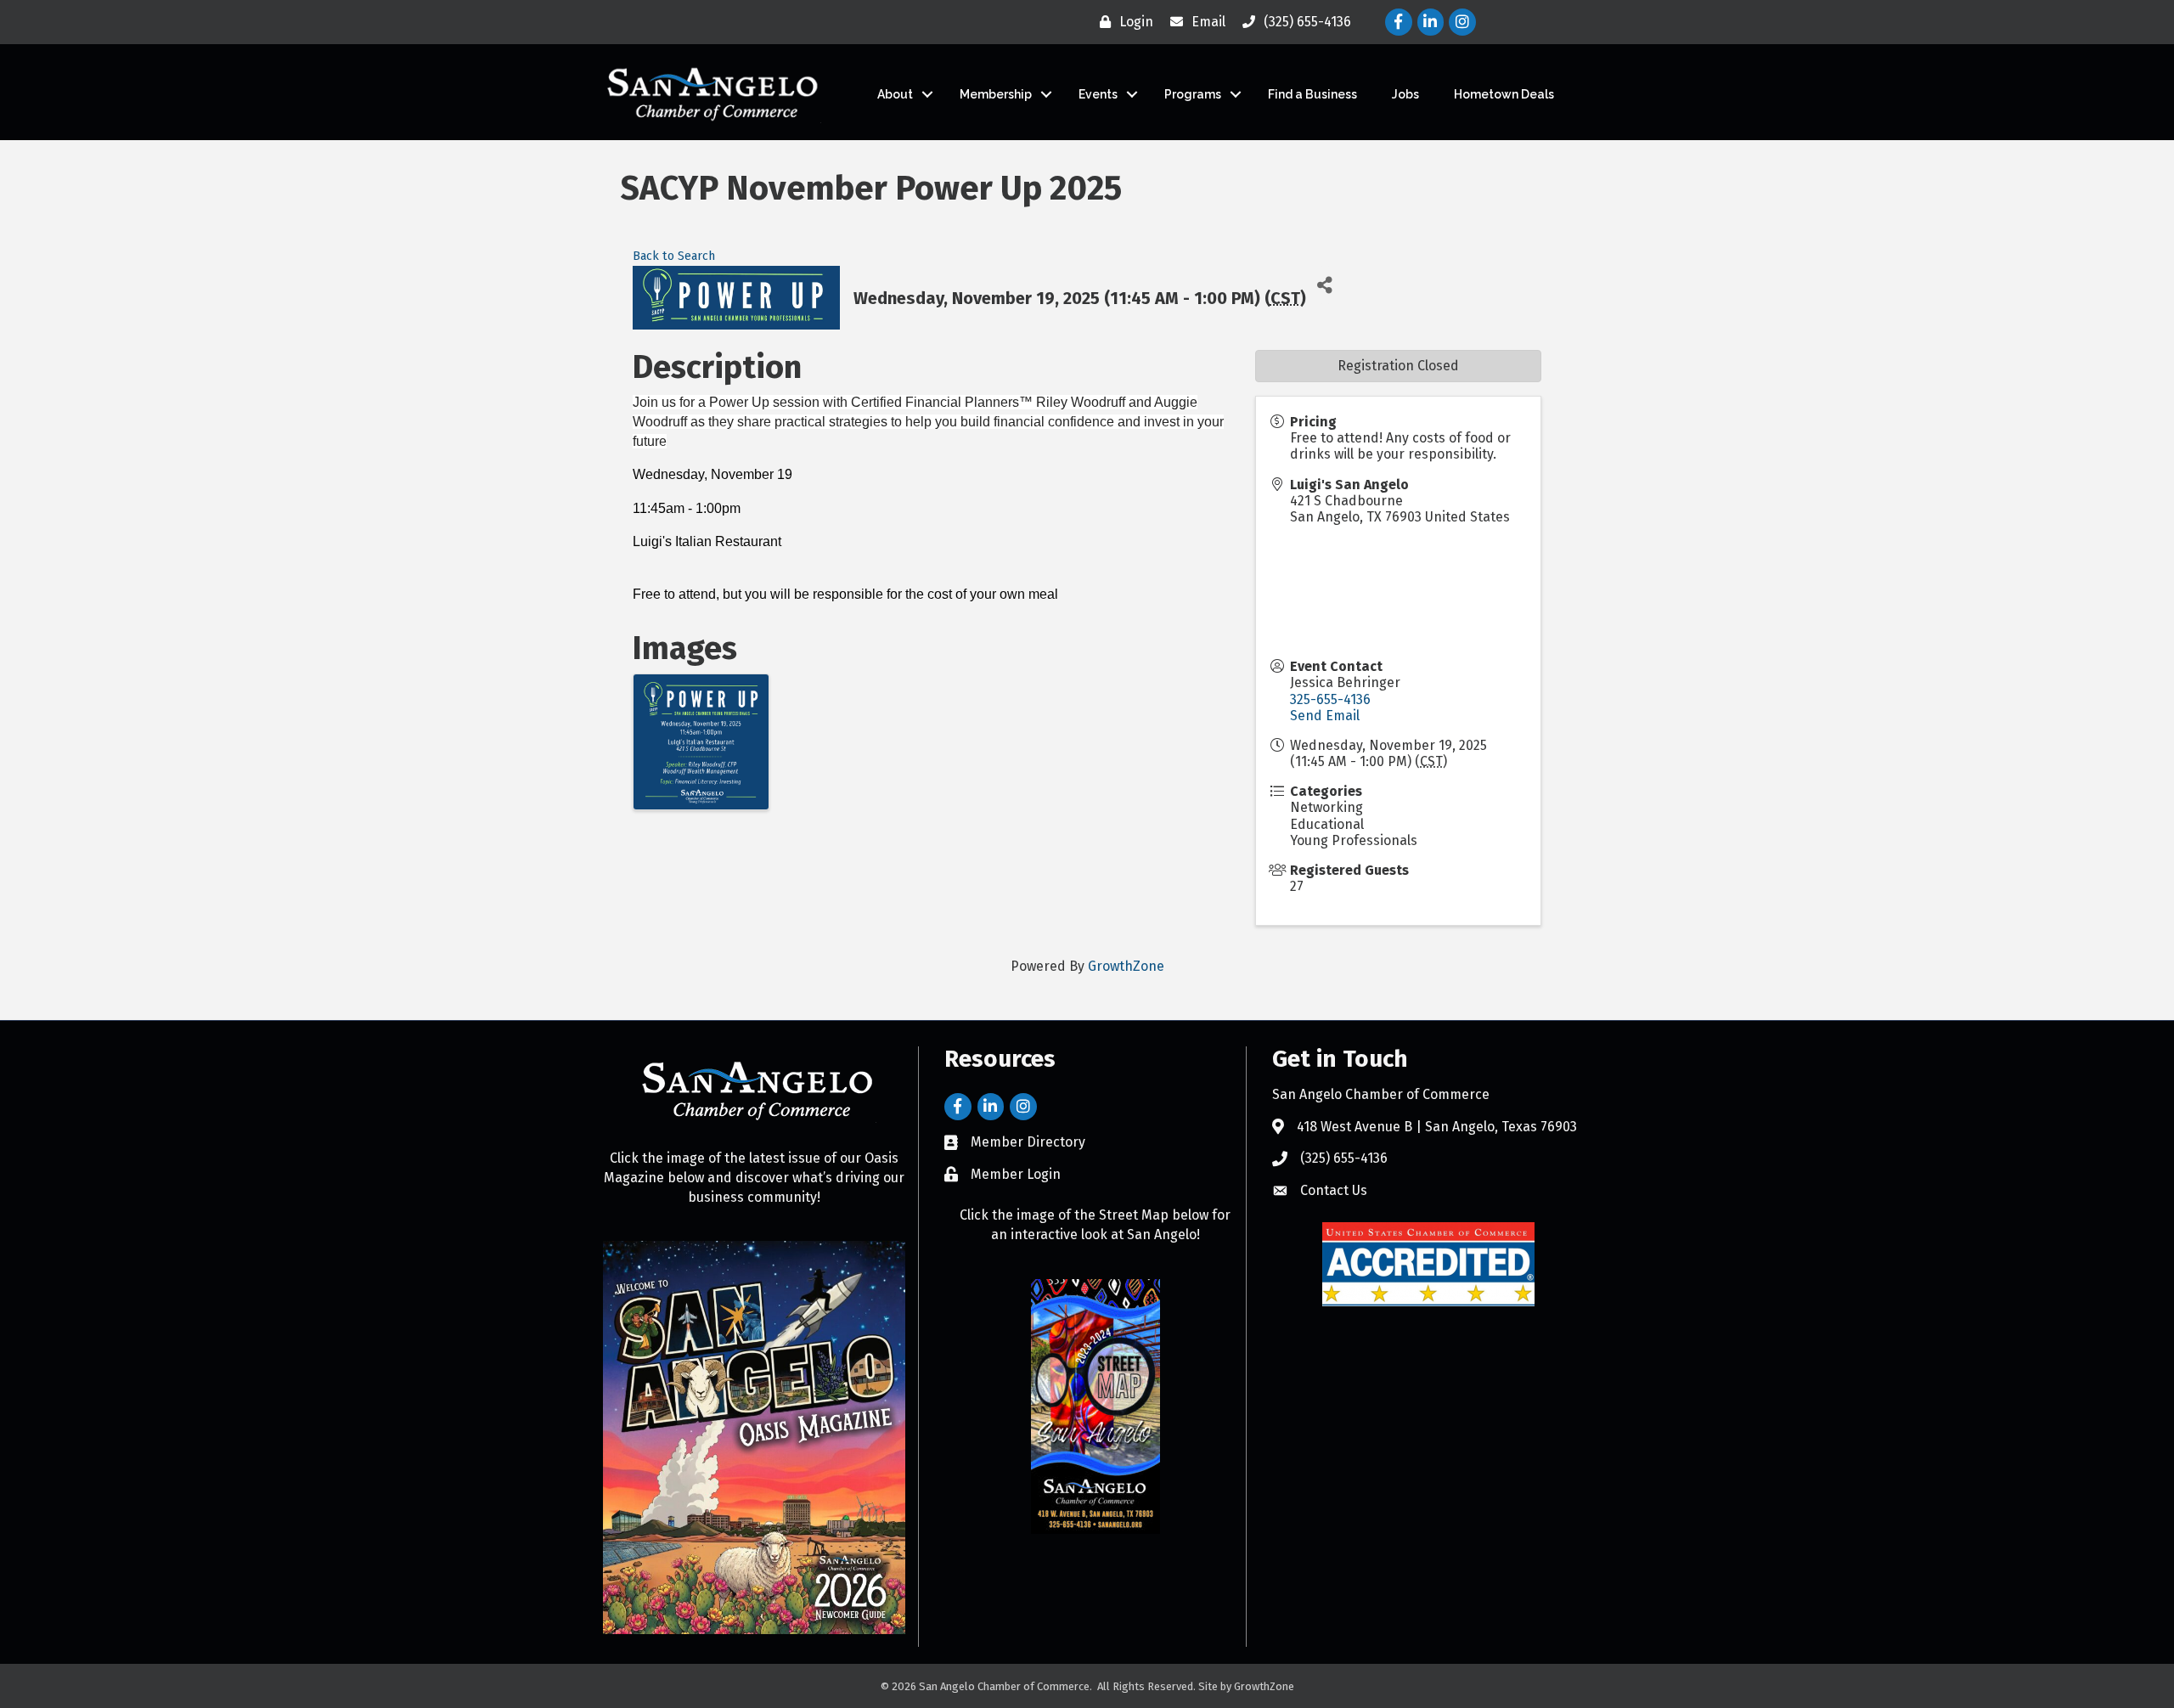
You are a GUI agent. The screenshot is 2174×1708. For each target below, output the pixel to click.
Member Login (1016, 1174)
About (895, 94)
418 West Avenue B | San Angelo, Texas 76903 (1437, 1127)
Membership (996, 94)
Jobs (1405, 94)
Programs (1193, 94)
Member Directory (1028, 1142)
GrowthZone (1126, 966)
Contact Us (1334, 1190)
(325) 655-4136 (1344, 1158)
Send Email (1325, 716)
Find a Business (1312, 94)
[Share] (1325, 285)
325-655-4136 (1330, 699)
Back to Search (674, 256)
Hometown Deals (1504, 94)
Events (1098, 94)
